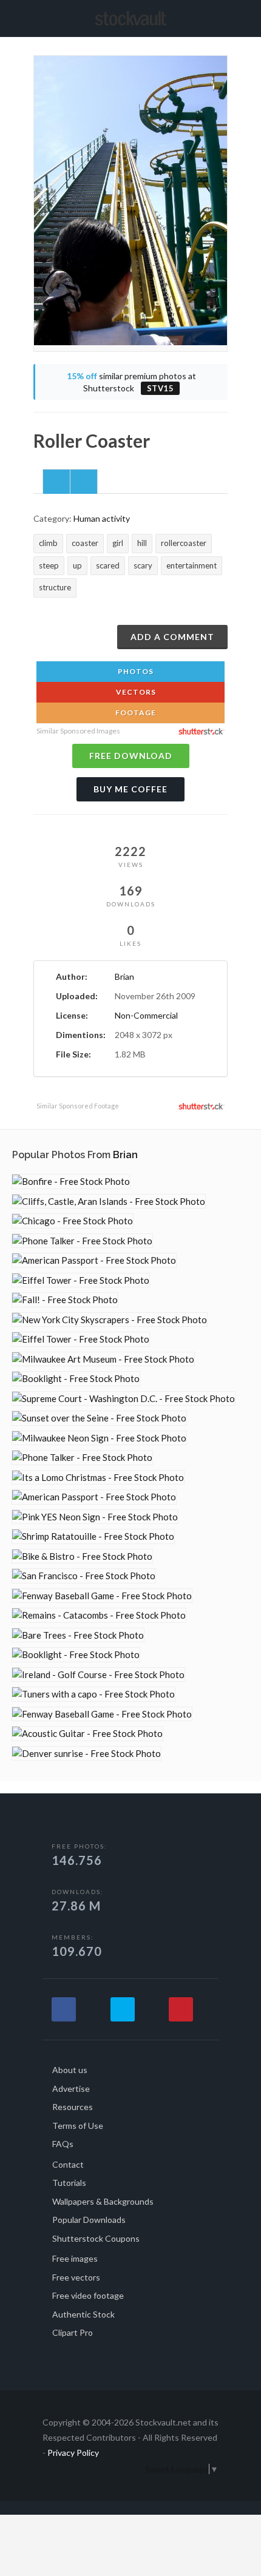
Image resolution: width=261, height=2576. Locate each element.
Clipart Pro (73, 2332)
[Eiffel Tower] (81, 1280)
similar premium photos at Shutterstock (131, 382)
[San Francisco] (84, 1576)
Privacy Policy (73, 2453)
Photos (135, 671)
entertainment (192, 565)
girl (118, 543)
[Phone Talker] (82, 1241)
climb (48, 543)
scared (108, 565)
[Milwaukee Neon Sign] (99, 1438)
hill (142, 543)
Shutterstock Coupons (96, 2238)
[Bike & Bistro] (82, 1556)
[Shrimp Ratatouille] (93, 1536)
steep (49, 565)
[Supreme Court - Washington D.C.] (124, 1399)
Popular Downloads (89, 2220)
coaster (85, 543)
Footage (135, 713)
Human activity (102, 518)
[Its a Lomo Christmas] (98, 1478)
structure (55, 587)
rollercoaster (184, 543)
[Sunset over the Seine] (99, 1418)
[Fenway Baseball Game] (102, 1596)
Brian (124, 976)
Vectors (135, 692)
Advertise (71, 2089)
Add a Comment (172, 637)
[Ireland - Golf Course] (98, 1675)
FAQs (63, 2144)
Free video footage (88, 2295)
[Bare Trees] (78, 1635)
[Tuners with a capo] (93, 1694)
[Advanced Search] (223, 16)
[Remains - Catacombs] (99, 1615)
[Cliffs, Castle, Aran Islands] (109, 1202)
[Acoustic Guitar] (87, 1734)
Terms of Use (78, 2126)
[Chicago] (73, 1221)
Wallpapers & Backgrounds (103, 2201)
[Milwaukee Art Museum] (103, 1359)
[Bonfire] (71, 1182)
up (77, 565)
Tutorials (69, 2183)
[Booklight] (76, 1379)
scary (143, 565)
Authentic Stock (83, 2314)
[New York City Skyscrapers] (110, 1320)
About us (70, 2070)
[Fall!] (65, 1300)
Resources (73, 2107)
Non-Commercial (146, 1015)
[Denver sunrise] (86, 1754)
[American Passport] (94, 1260)
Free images (75, 2258)
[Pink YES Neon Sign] (95, 1517)
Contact (68, 2164)
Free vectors (76, 2277)
